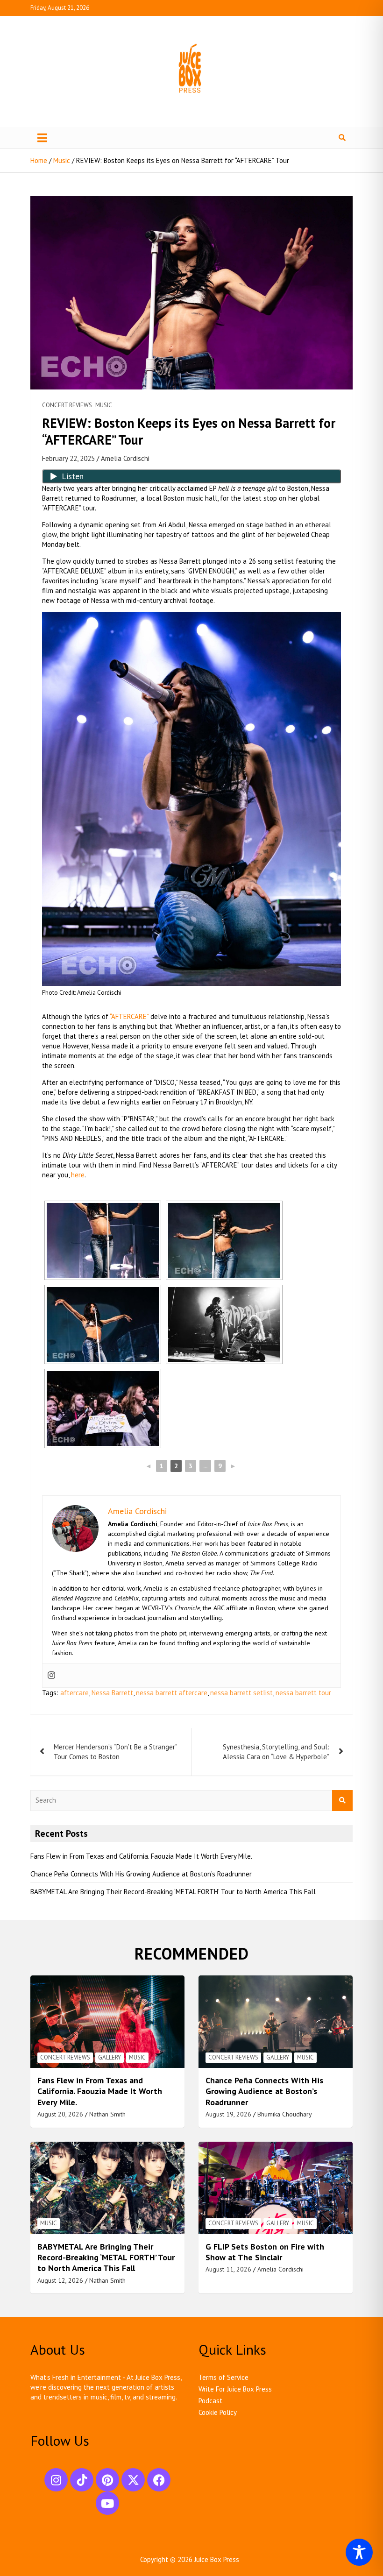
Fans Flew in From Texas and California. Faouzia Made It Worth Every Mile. (141, 1856)
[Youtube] (107, 2503)
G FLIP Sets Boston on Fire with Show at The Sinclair (265, 2252)
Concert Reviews (67, 405)
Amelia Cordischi (125, 458)
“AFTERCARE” (129, 1016)
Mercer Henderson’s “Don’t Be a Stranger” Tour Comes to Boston (115, 1752)
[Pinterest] (107, 2480)
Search (342, 1801)
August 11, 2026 (228, 2269)
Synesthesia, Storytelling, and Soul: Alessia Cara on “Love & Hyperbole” (276, 1752)
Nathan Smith (107, 2114)
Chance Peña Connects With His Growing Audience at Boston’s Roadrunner (141, 1874)
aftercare (74, 1693)
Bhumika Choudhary (285, 2114)
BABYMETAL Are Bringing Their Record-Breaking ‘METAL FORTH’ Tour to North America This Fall (173, 1892)
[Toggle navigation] (42, 138)
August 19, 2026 (228, 2114)
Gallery (110, 2057)
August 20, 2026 (60, 2114)
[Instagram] (51, 1676)
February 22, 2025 (68, 458)
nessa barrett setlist (241, 1693)
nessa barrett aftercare (172, 1693)
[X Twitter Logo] (133, 2480)
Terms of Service (223, 2377)
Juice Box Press (217, 2559)
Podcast (210, 2401)
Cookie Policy (218, 2412)
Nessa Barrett (112, 1693)
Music (104, 405)
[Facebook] (159, 2480)
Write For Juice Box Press (235, 2389)
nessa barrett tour (303, 1693)
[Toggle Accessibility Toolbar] (359, 2552)
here (78, 1175)
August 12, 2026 (60, 2280)
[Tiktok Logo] (82, 2480)
